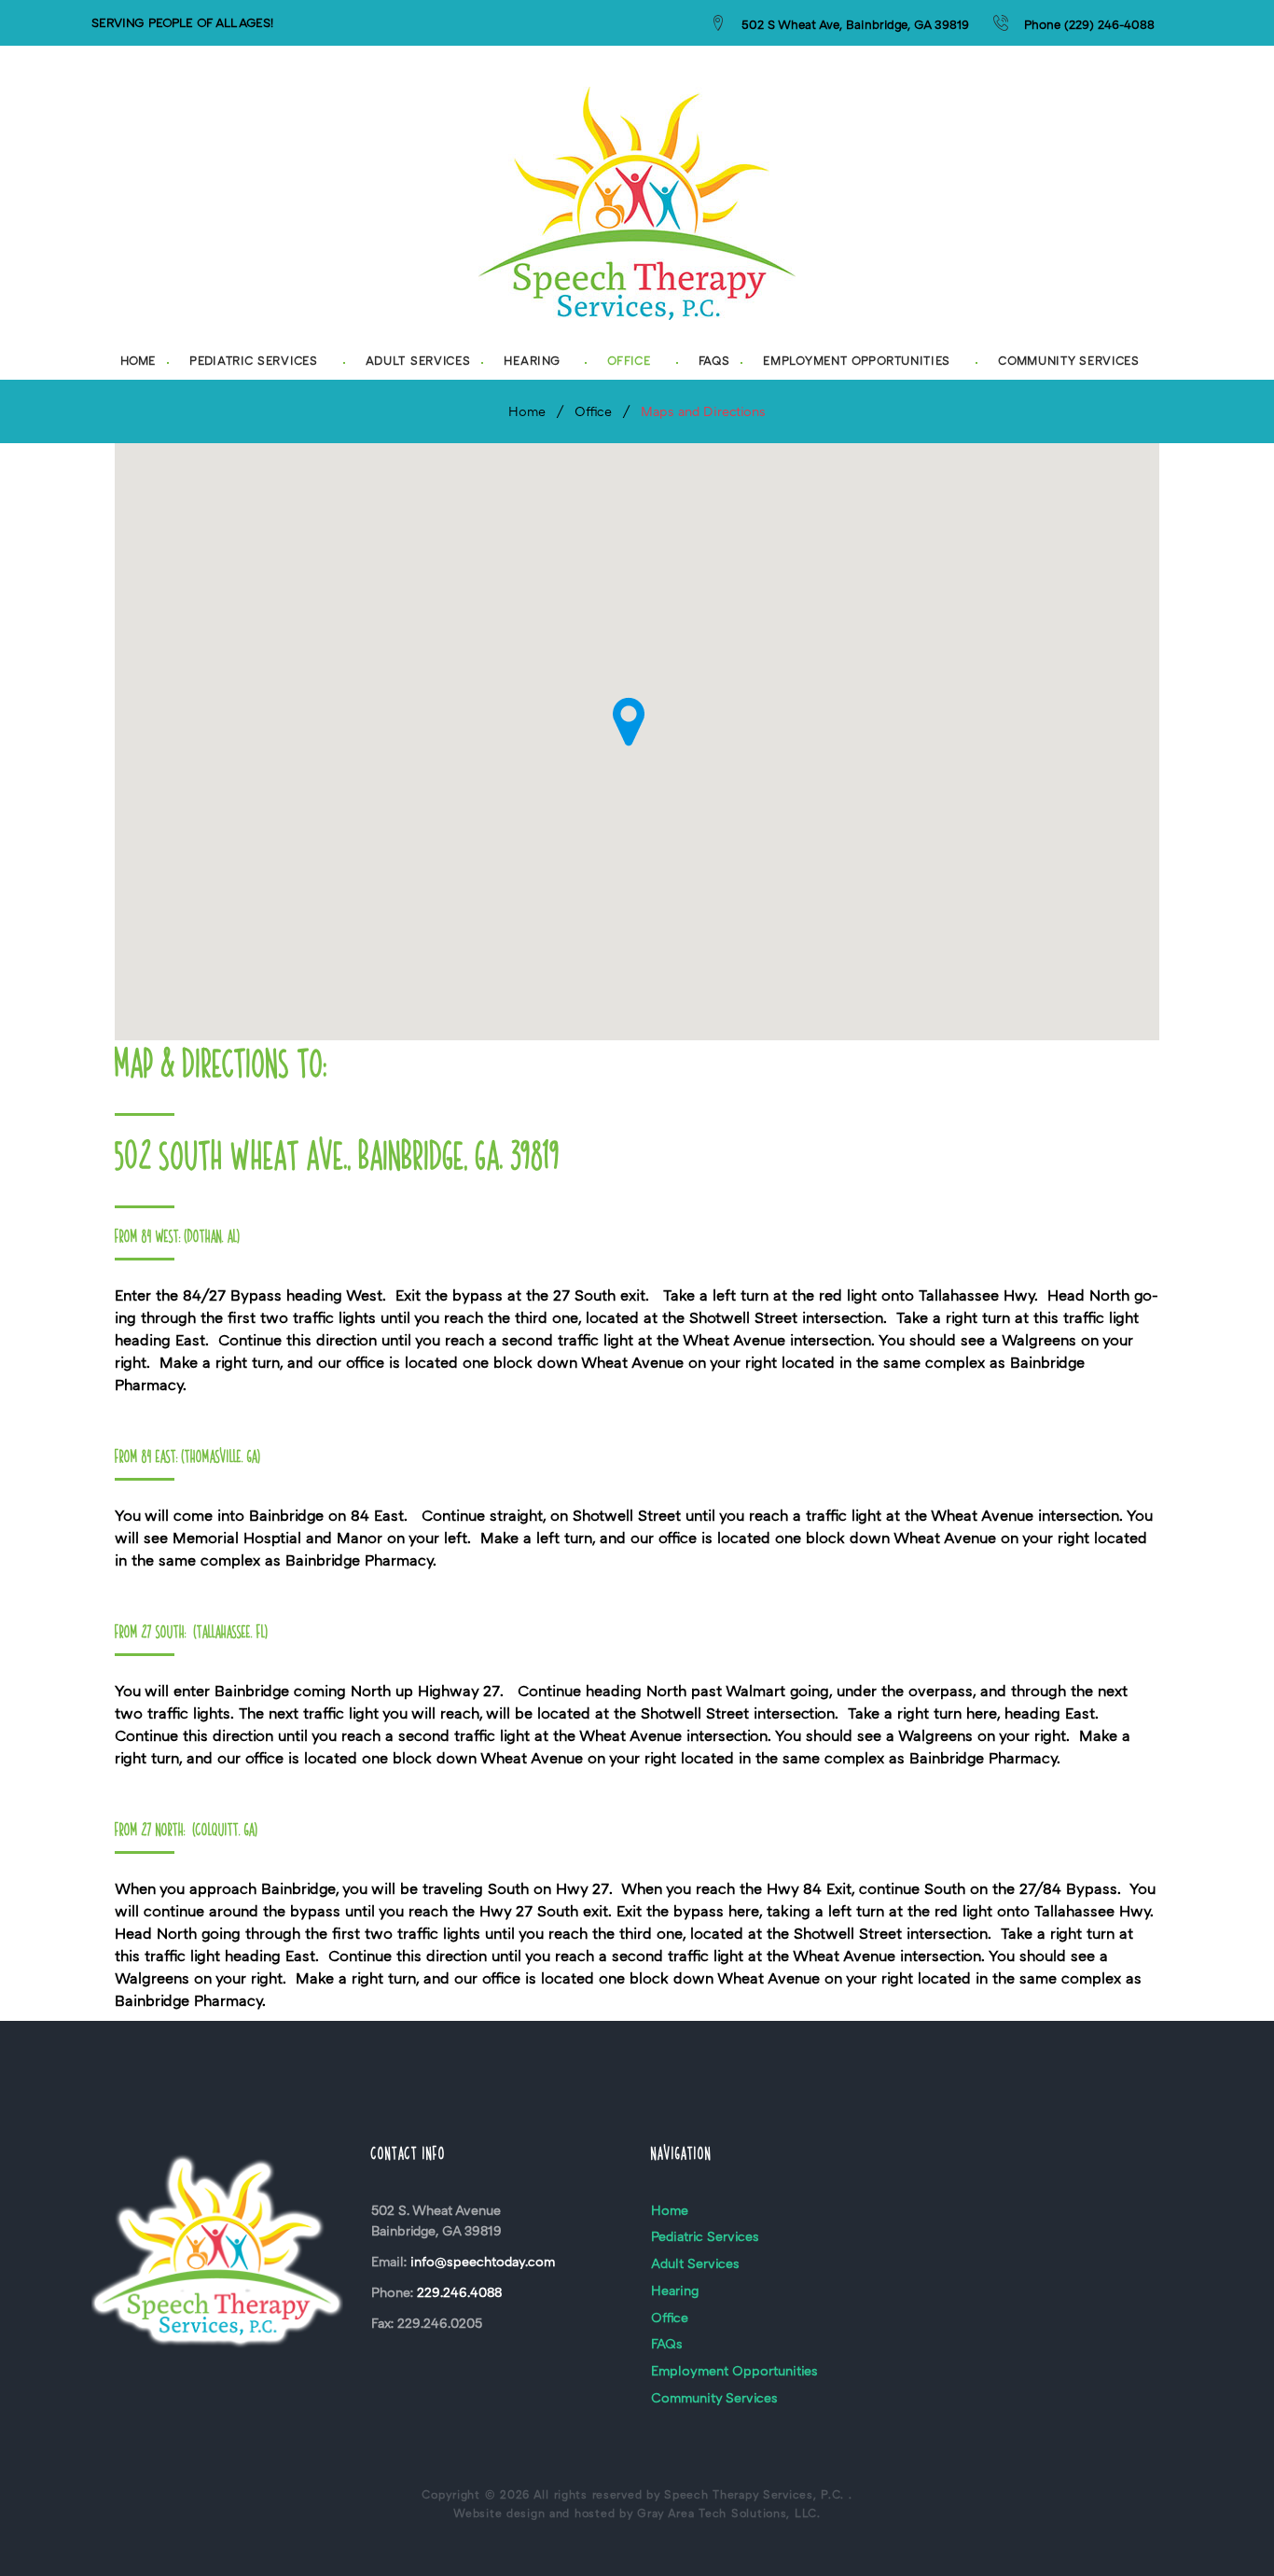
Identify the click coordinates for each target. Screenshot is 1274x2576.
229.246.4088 (459, 2292)
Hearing (532, 361)
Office (629, 361)
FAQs (714, 361)
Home (138, 361)
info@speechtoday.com (483, 2261)
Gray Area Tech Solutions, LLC (727, 2513)
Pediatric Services (254, 361)
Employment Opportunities (857, 361)
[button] (629, 722)
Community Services (1069, 361)
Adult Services (418, 361)
